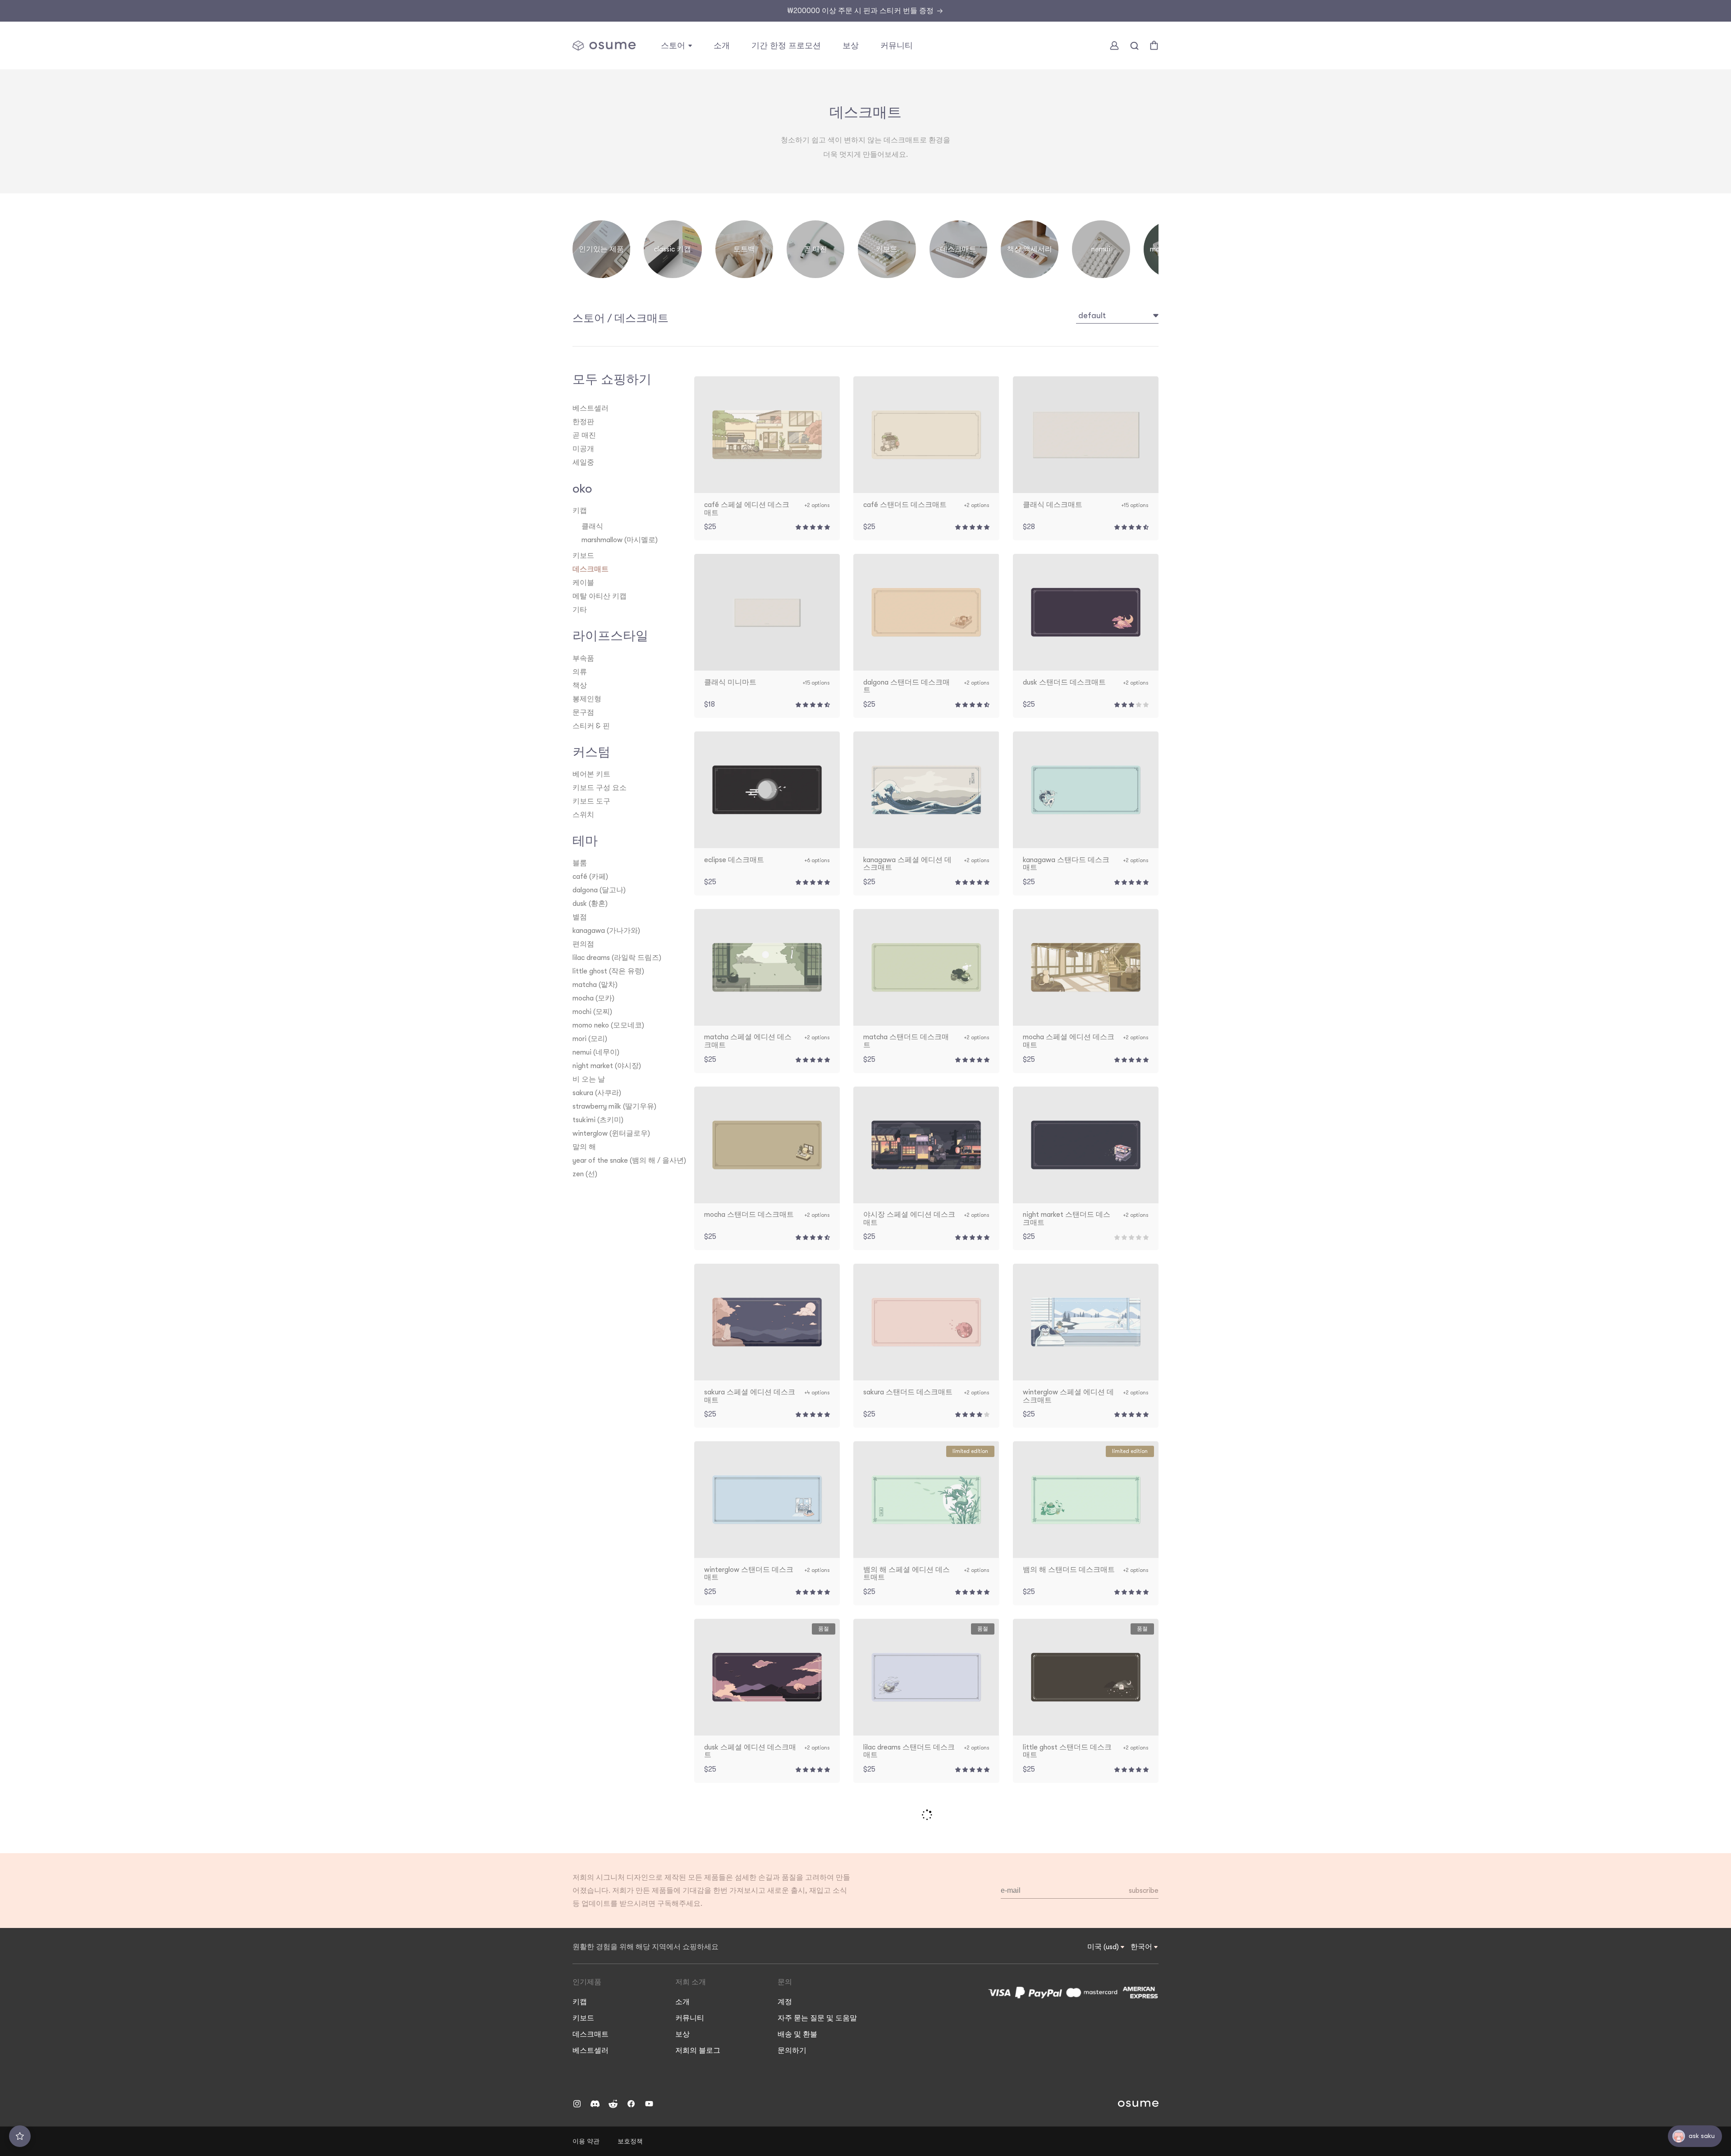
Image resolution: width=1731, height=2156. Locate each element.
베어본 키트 (591, 774)
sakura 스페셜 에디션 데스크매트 (750, 1396)
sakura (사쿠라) (597, 1093)
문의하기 (792, 2051)
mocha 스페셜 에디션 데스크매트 (1069, 1041)
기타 (580, 610)
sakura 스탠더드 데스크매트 (908, 1392)
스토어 (589, 318)
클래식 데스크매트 (1053, 505)
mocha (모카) (593, 998)
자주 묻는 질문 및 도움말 (817, 2018)
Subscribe (1144, 1891)
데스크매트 (641, 318)
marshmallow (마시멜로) (620, 540)
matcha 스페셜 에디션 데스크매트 (748, 1041)
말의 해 (584, 1147)
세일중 (583, 462)
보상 (682, 2034)
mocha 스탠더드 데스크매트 (749, 1215)
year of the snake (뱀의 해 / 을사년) (629, 1160)
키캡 (580, 511)
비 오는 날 (589, 1079)
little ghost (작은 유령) (608, 971)
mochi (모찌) (592, 1012)
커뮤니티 (690, 2018)
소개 (682, 2002)
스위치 (583, 815)
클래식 (592, 526)
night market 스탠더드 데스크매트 (1067, 1219)
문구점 (583, 713)
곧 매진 (584, 435)
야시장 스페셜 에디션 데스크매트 (909, 1219)
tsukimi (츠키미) (598, 1120)
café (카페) (590, 877)
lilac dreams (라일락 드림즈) (617, 958)
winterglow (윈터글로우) (611, 1133)
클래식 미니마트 (730, 683)
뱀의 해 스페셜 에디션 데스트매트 (907, 1574)
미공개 (583, 449)
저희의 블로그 (698, 2051)
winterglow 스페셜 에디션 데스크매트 (1068, 1396)
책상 (580, 685)
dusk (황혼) (590, 904)
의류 (580, 672)
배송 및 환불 (797, 2034)
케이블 (583, 583)
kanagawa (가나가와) (606, 931)
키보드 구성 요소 (600, 788)
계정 (785, 2002)
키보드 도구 (591, 801)
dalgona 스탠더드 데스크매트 (907, 687)
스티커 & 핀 (591, 726)
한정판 (583, 422)
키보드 (583, 556)
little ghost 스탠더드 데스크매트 (1067, 1752)
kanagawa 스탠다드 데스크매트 (1066, 864)
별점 (580, 917)
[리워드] (20, 2136)
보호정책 (630, 2141)
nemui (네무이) (596, 1052)
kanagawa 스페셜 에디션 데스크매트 (907, 864)
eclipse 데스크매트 (734, 860)
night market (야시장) (607, 1066)
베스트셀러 (591, 408)
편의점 (583, 944)
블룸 (580, 863)
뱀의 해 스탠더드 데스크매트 (1069, 1570)
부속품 (583, 658)
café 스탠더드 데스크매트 (905, 505)
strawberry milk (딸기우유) (614, 1106)
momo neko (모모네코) (608, 1025)
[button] (676, 46)
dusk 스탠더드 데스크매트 (1064, 683)
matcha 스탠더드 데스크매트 (906, 1041)
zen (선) (585, 1174)
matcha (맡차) (595, 985)
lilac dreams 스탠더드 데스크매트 (909, 1752)
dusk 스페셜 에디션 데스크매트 (750, 1752)
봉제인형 (587, 699)
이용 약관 (586, 2141)
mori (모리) (590, 1039)
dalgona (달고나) (599, 890)
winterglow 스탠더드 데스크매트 (749, 1574)
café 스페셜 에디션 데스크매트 (747, 509)
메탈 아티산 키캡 (600, 596)
